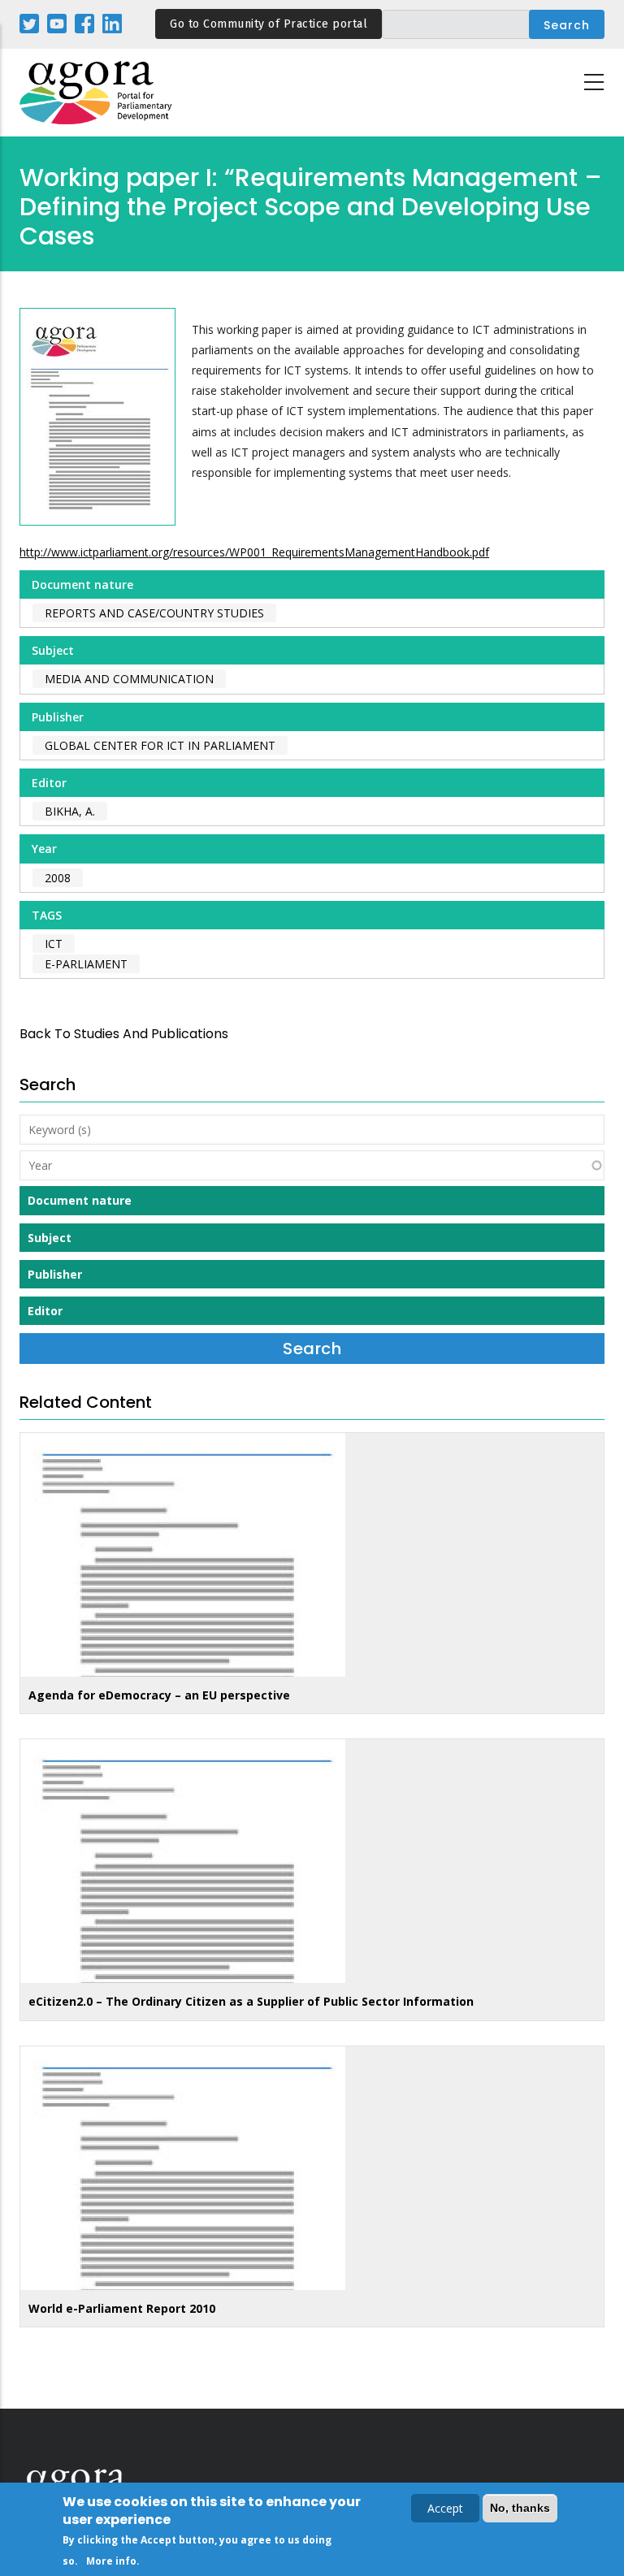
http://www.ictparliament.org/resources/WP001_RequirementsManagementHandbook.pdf (254, 552)
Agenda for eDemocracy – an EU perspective (159, 1695)
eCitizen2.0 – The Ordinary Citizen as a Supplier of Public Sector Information (251, 2001)
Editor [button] (45, 1311)
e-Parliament (86, 964)
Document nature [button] (80, 1200)
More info (111, 2561)
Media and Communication (129, 679)
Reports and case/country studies (154, 613)
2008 (58, 878)
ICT (54, 944)
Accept (445, 2508)
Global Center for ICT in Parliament (160, 745)
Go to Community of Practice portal (269, 24)
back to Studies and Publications (124, 1034)
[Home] (97, 93)
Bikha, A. (70, 811)
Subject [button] (50, 1238)
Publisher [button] (55, 1274)
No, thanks (520, 2508)
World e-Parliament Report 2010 (122, 2308)
